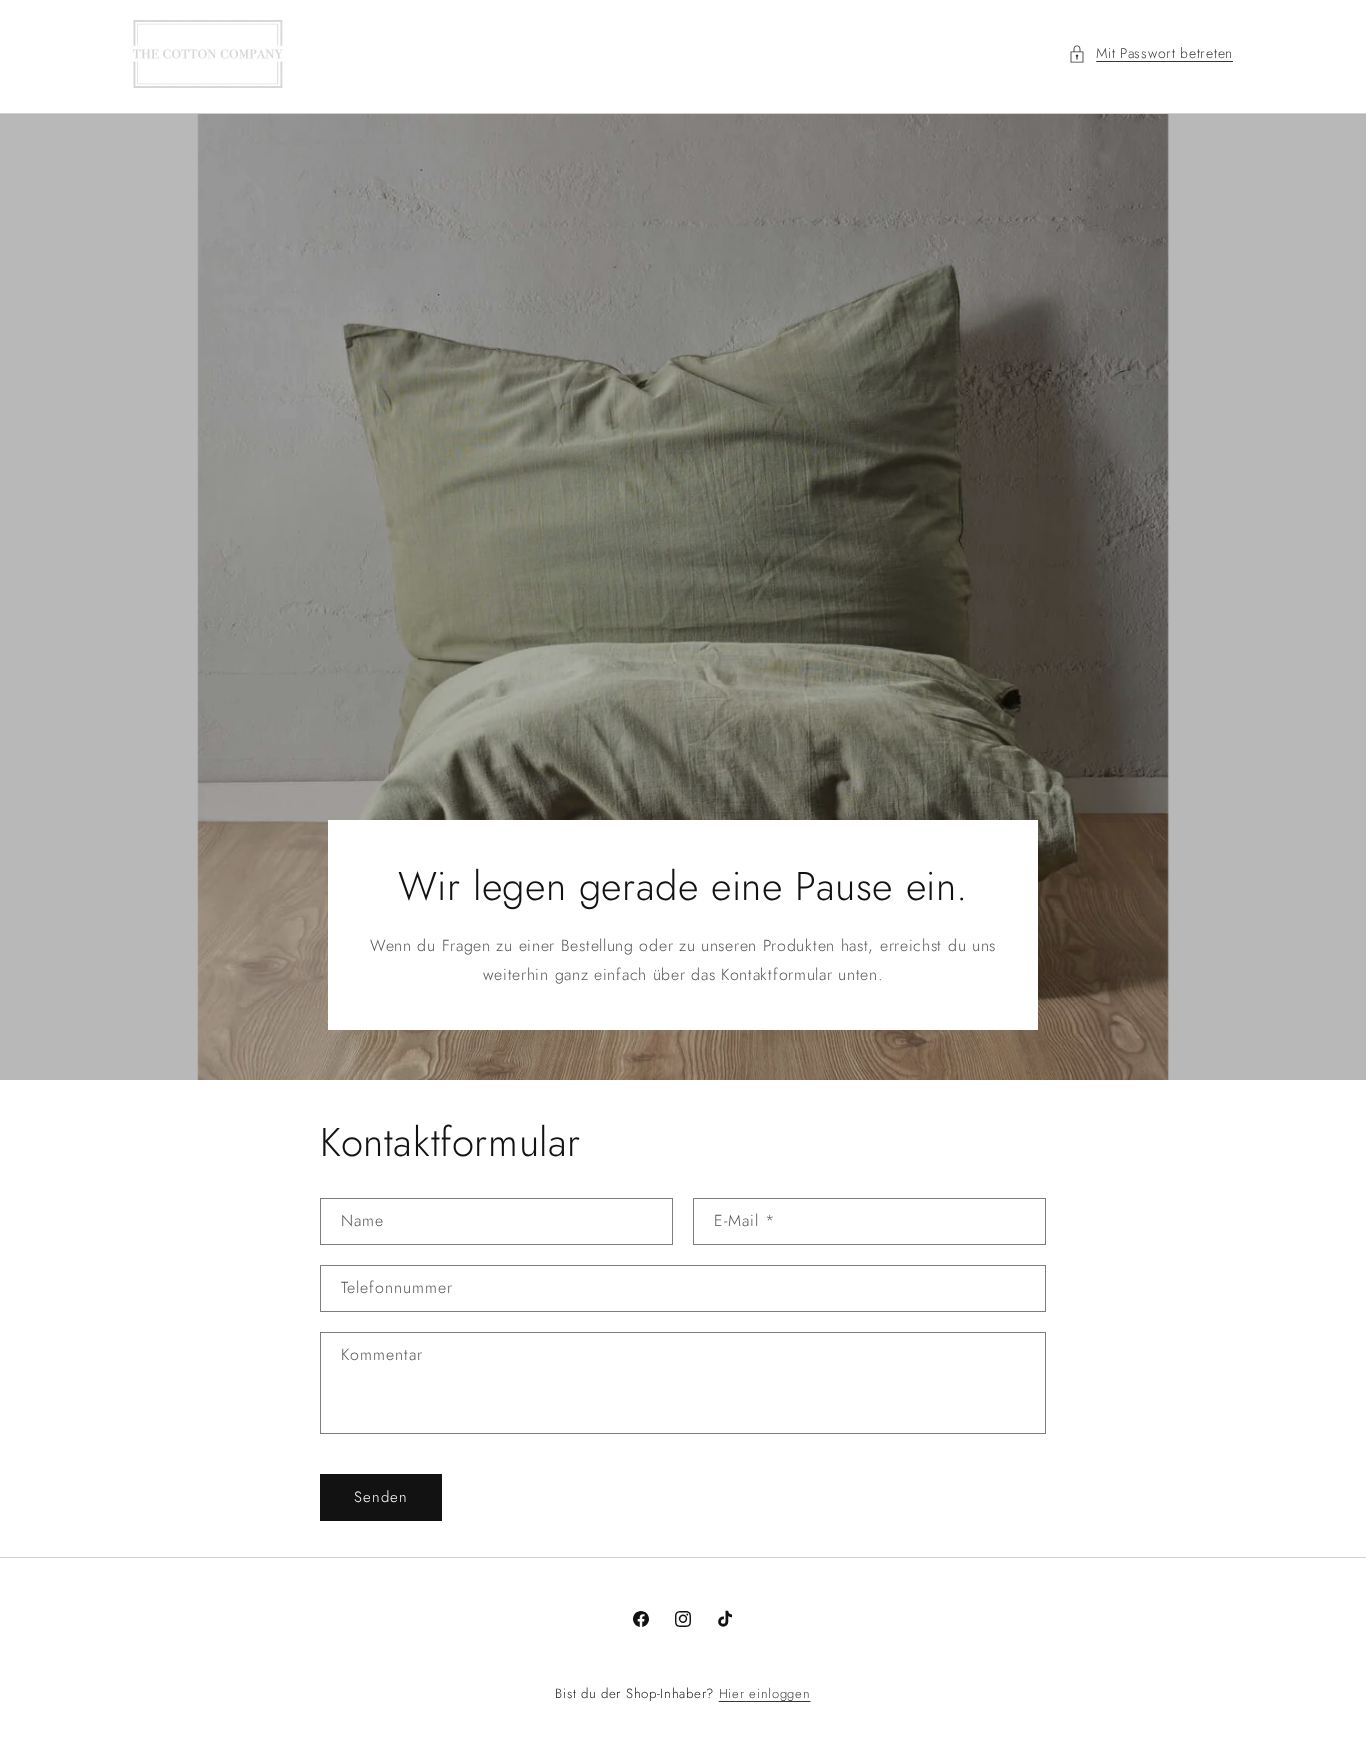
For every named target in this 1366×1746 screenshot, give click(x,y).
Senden (381, 1497)
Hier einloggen (765, 1693)
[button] (1150, 53)
